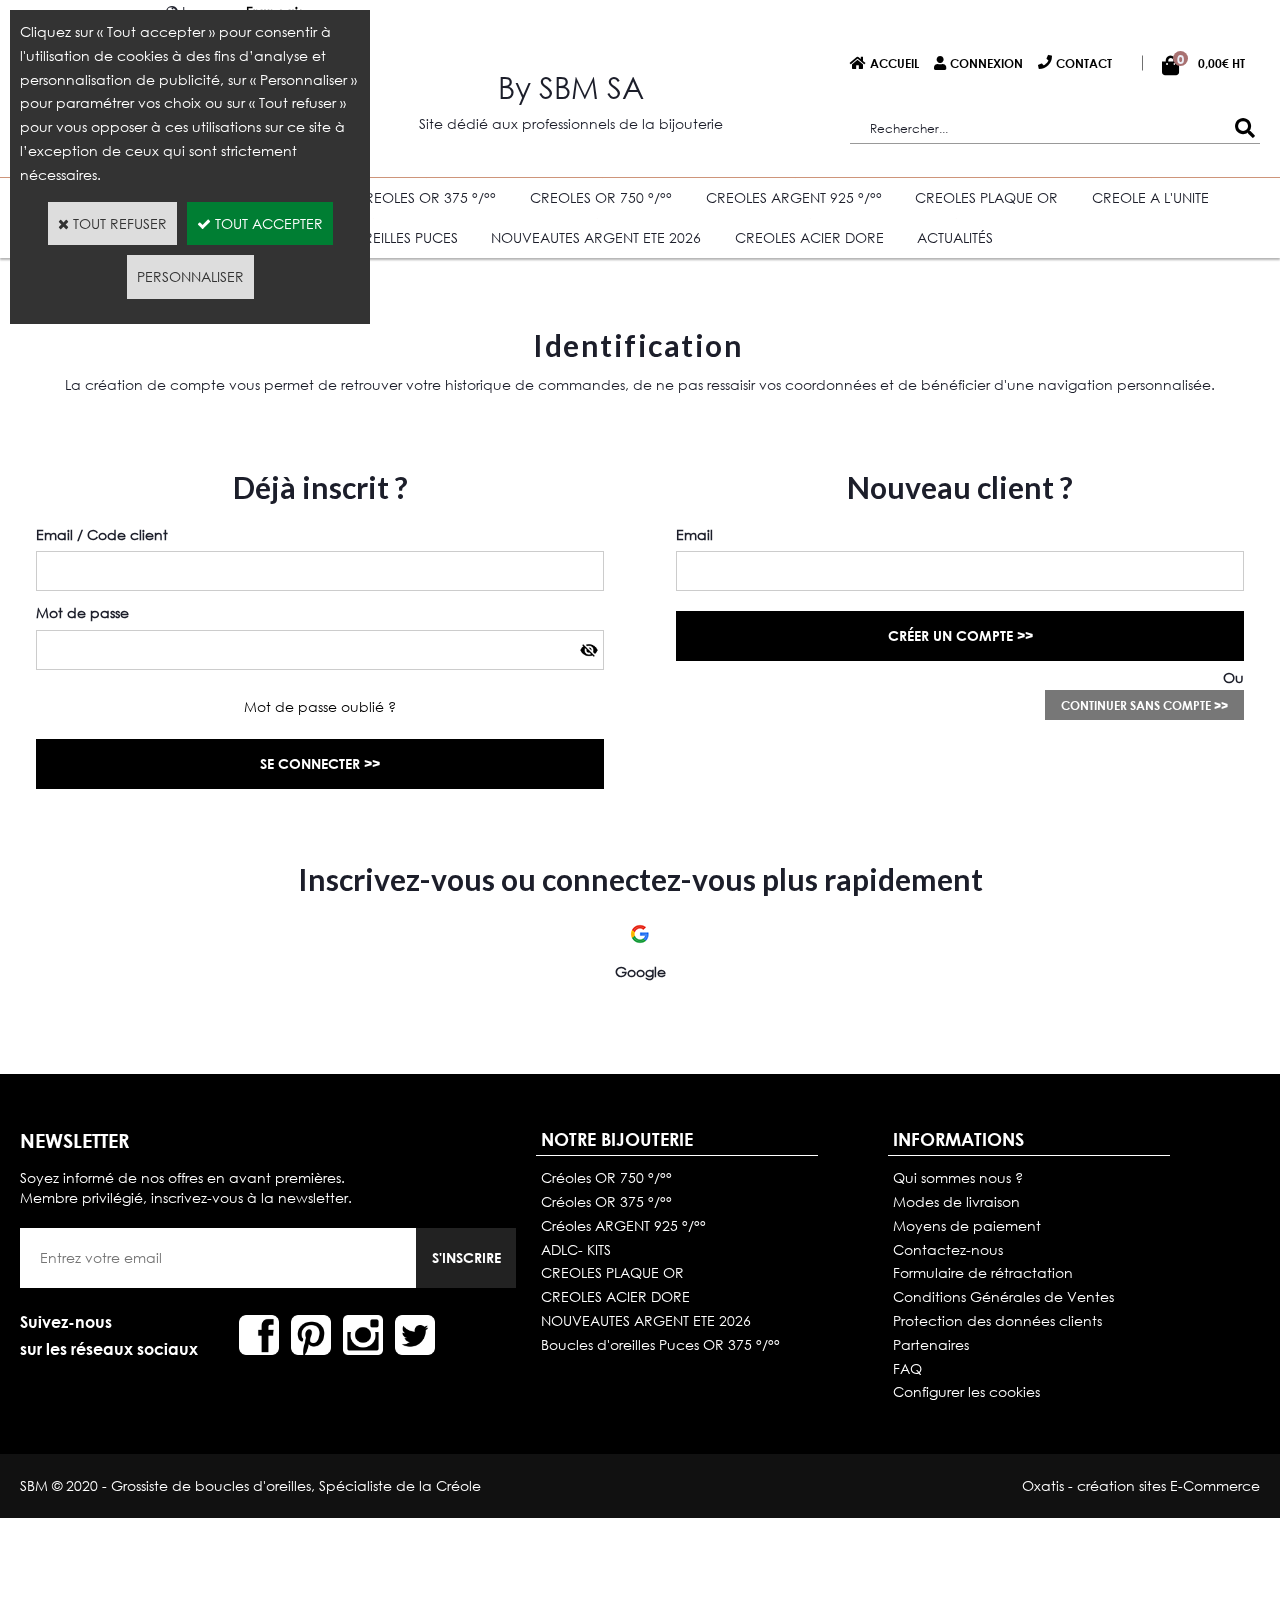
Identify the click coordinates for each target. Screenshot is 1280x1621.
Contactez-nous (948, 1249)
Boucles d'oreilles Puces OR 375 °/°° (660, 1344)
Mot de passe (82, 612)
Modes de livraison (956, 1201)
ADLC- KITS (576, 1249)
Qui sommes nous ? (958, 1177)
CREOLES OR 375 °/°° (425, 197)
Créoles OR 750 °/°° (606, 1177)
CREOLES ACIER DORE (809, 237)
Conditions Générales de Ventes (1003, 1296)
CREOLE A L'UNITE (1150, 197)
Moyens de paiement (967, 1225)
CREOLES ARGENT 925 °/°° (794, 197)
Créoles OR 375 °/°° (606, 1201)
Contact (1084, 63)
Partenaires (931, 1344)
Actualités (955, 237)
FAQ (907, 1368)
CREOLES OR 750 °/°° (601, 197)
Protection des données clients (997, 1320)
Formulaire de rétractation (983, 1272)
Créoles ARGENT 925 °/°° (623, 1225)
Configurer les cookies (966, 1391)
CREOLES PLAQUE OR (986, 197)
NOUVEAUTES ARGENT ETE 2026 (596, 237)
